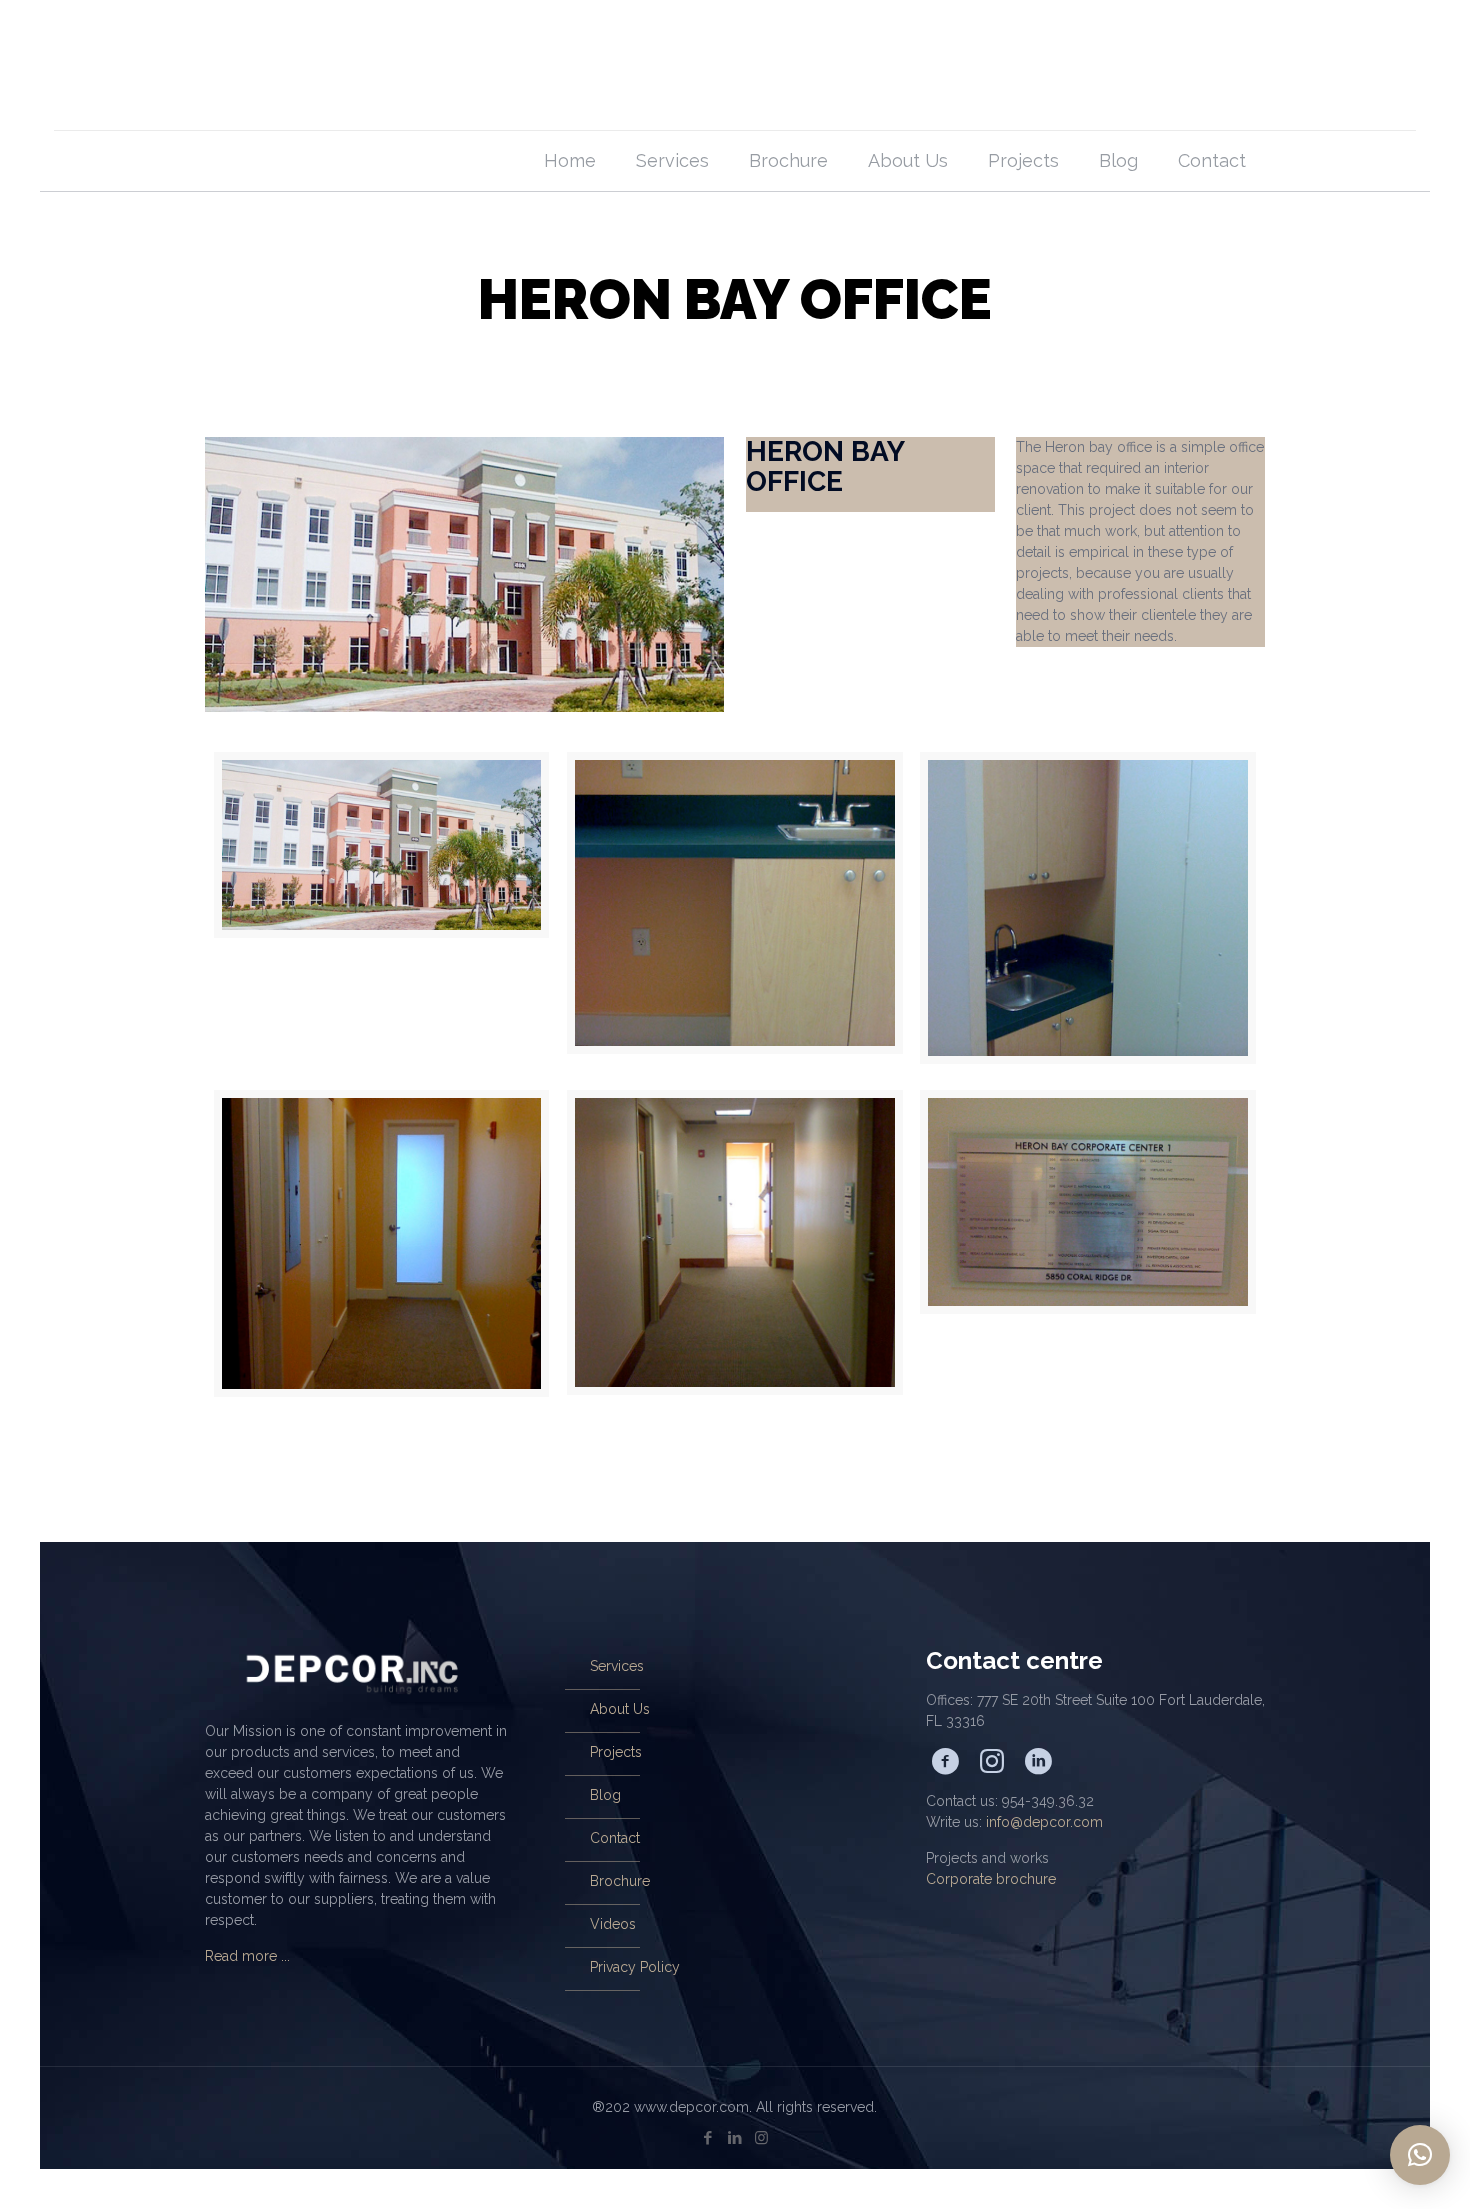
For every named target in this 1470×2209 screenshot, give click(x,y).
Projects (616, 1752)
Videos (613, 1924)
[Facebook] (707, 2138)
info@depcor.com (1044, 1822)
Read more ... (247, 1956)
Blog (605, 1795)
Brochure (620, 1881)
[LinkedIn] (734, 2138)
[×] (1420, 2155)
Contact (615, 1838)
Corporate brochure (991, 1879)
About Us (620, 1709)
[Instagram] (761, 2138)
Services (617, 1666)
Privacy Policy (635, 1967)
